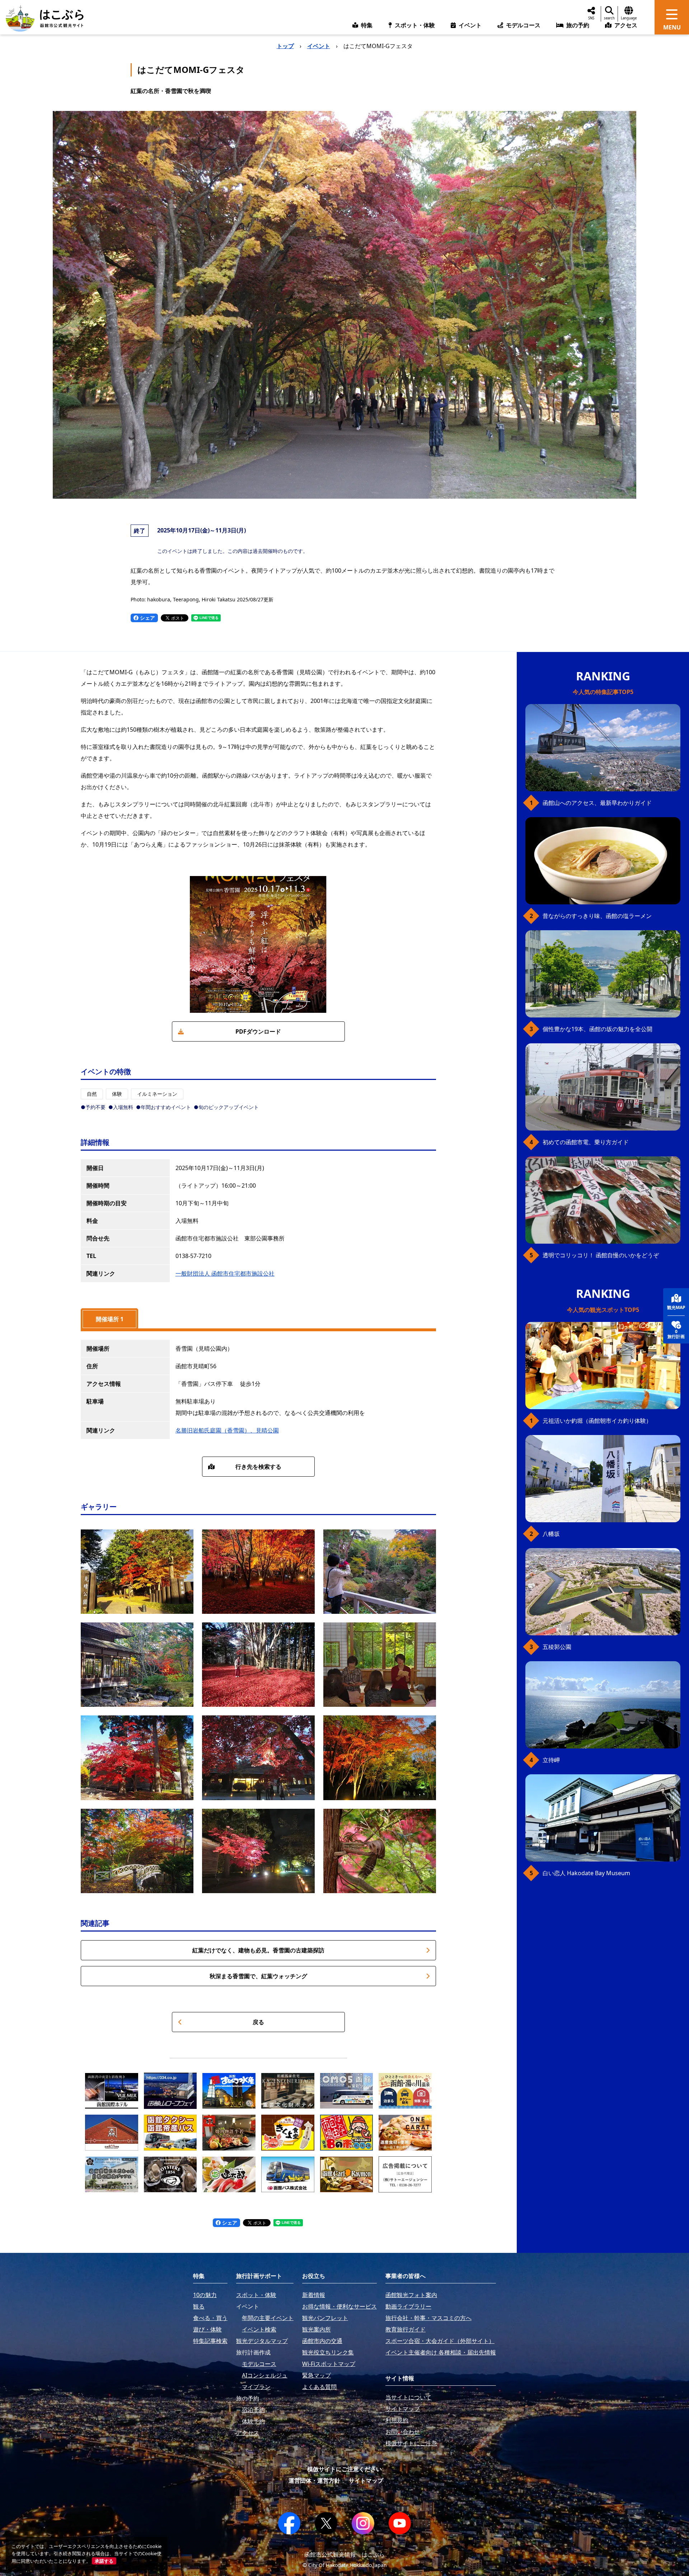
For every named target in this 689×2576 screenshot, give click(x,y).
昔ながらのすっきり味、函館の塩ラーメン (597, 916)
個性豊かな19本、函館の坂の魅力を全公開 (597, 1029)
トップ (285, 46)
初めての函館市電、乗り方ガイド (586, 1142)
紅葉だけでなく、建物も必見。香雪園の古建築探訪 (258, 1950)
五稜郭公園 (557, 1647)
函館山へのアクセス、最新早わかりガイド (597, 803)
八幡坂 (551, 1534)
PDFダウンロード (258, 1031)
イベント (319, 46)
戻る (258, 2022)
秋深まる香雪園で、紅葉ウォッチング (258, 1976)
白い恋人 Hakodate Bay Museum (586, 1873)
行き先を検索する (258, 1467)
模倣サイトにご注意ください (344, 2469)
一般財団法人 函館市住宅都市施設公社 (225, 1273)
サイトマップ (366, 2480)
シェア (147, 618)
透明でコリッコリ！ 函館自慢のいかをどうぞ (601, 1255)
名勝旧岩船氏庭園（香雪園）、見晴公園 (227, 1430)
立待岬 (551, 1760)
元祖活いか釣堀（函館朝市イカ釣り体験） (597, 1421)
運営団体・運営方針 (314, 2480)
